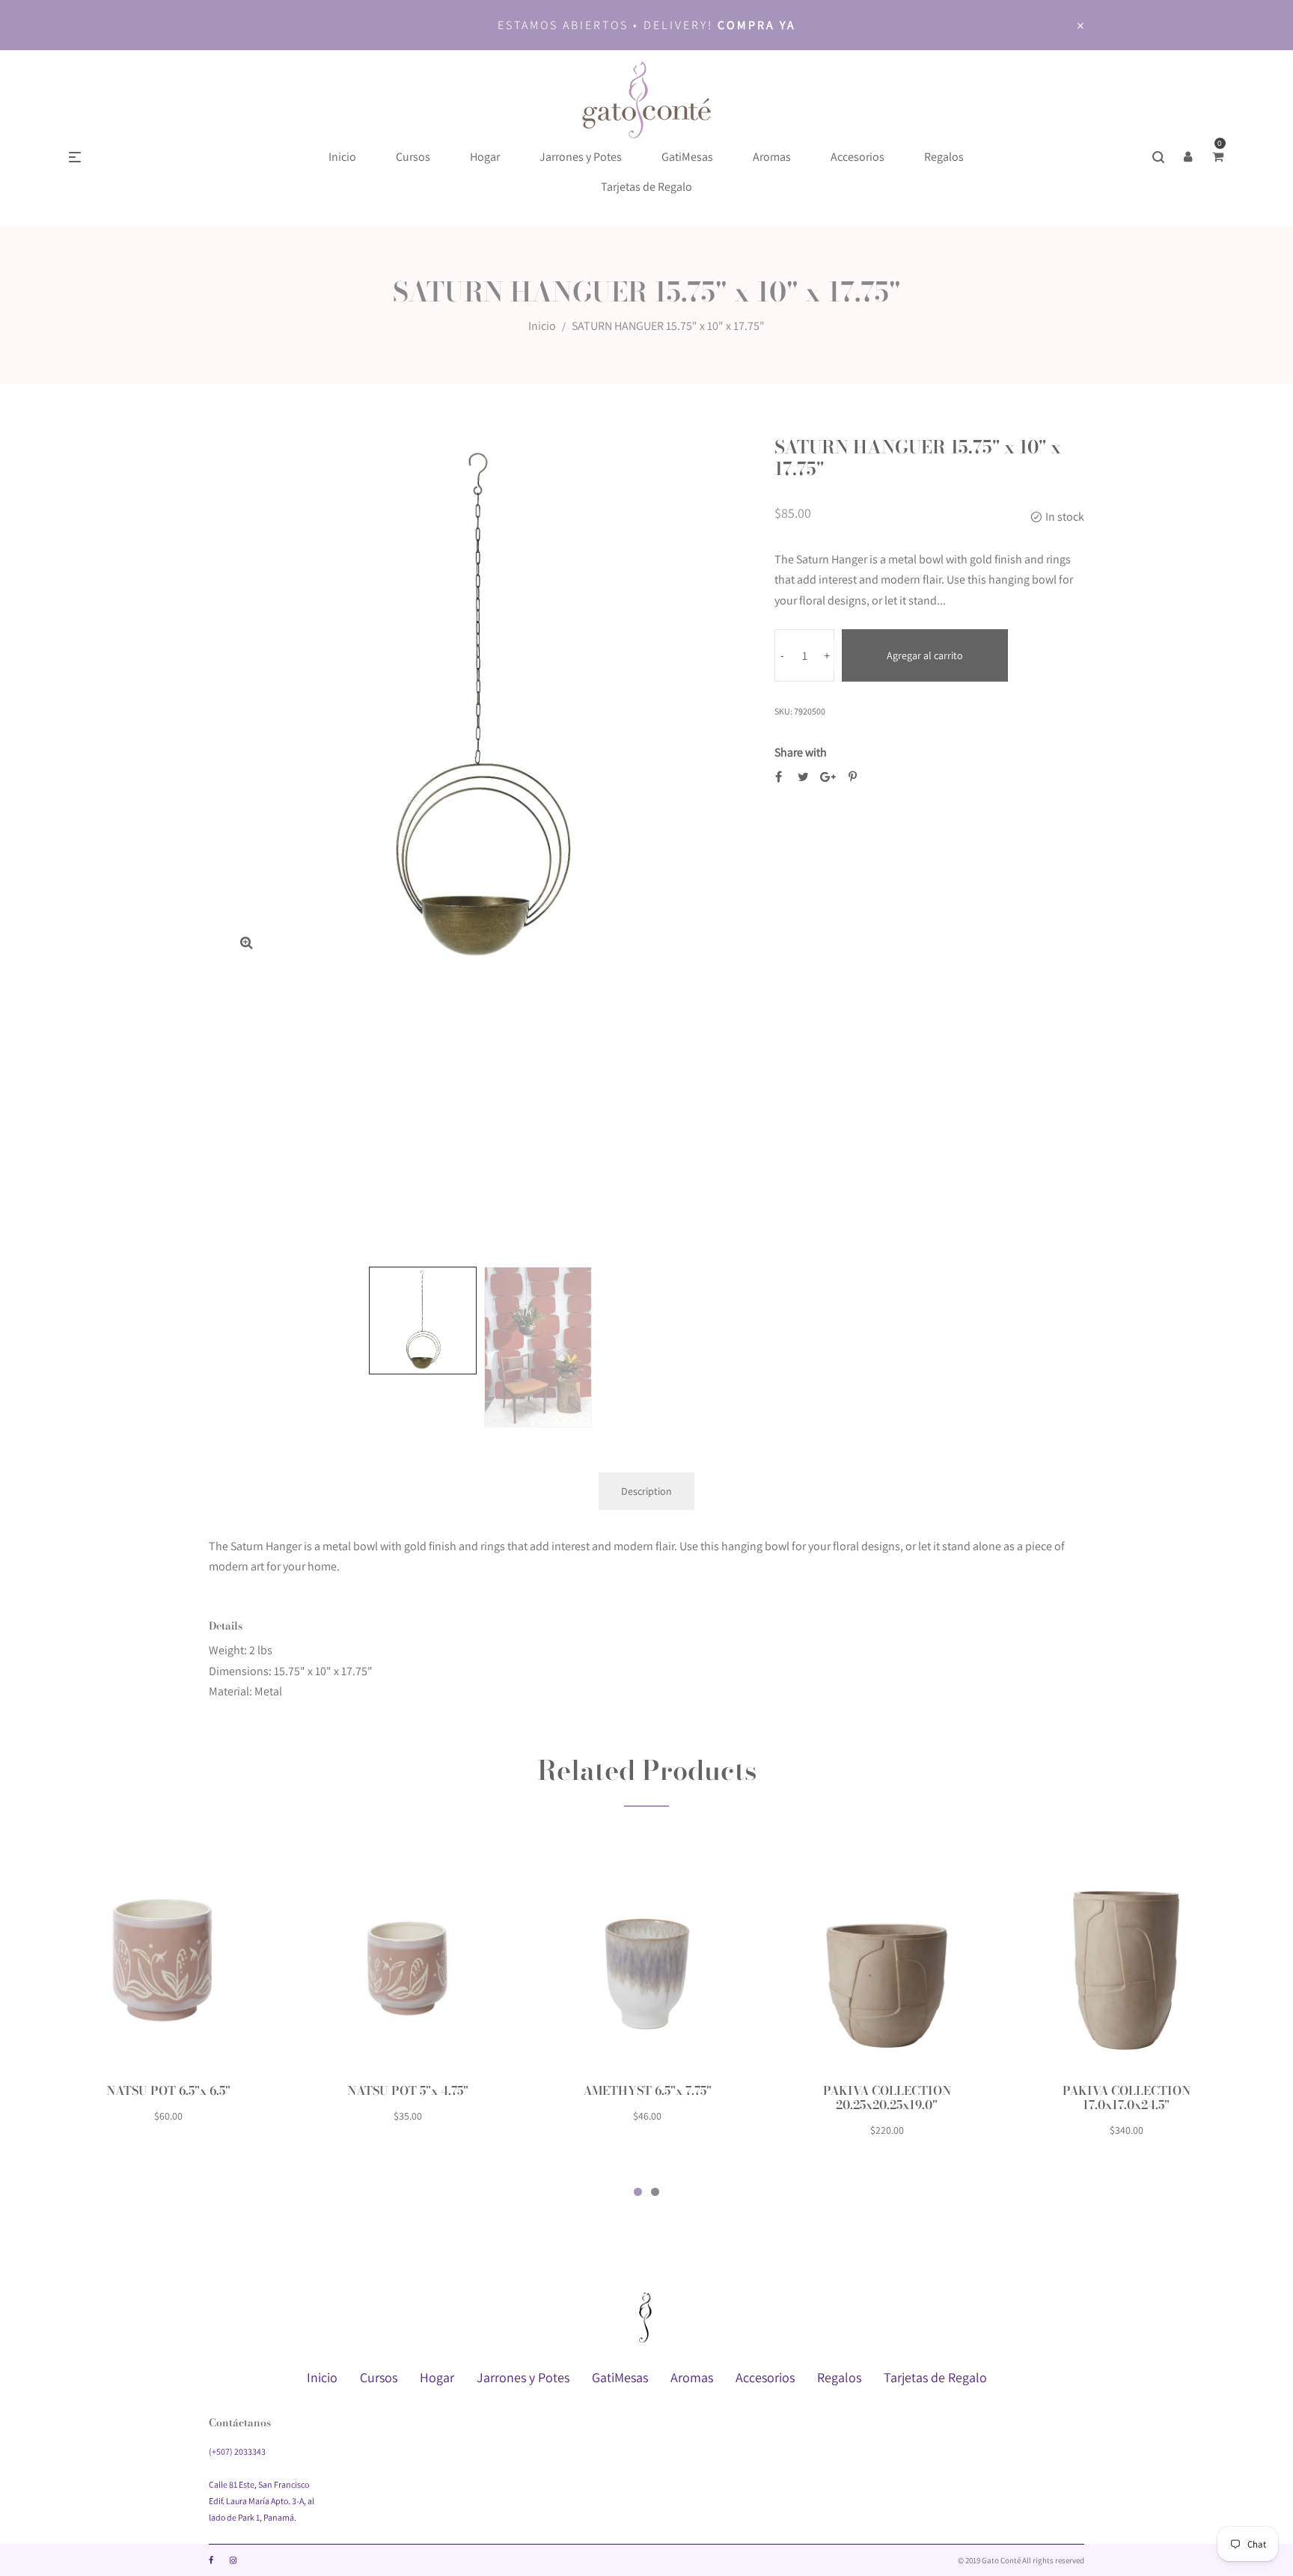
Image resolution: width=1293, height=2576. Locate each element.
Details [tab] (226, 1626)
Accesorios (765, 2377)
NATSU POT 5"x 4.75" (408, 2090)
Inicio (542, 326)
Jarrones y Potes (523, 2377)
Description (646, 1491)
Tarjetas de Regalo (935, 2377)
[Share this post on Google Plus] (828, 777)
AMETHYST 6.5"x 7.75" (647, 2090)
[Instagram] (233, 2560)
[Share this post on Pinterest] (853, 777)
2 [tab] (655, 2192)
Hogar (437, 2377)
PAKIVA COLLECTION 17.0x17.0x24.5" (1127, 2098)
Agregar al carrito (925, 655)
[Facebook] (211, 2560)
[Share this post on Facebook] (779, 777)
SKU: (783, 711)
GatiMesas (620, 2377)
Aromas (692, 2377)
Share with (801, 752)
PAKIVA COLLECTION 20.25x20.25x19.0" (887, 2098)
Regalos (839, 2377)
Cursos (379, 2377)
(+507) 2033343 (237, 2451)
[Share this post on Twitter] (803, 777)
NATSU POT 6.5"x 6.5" (168, 2090)
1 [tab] (638, 2192)
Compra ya (757, 25)
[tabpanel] (168, 1997)
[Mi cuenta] (1188, 157)
